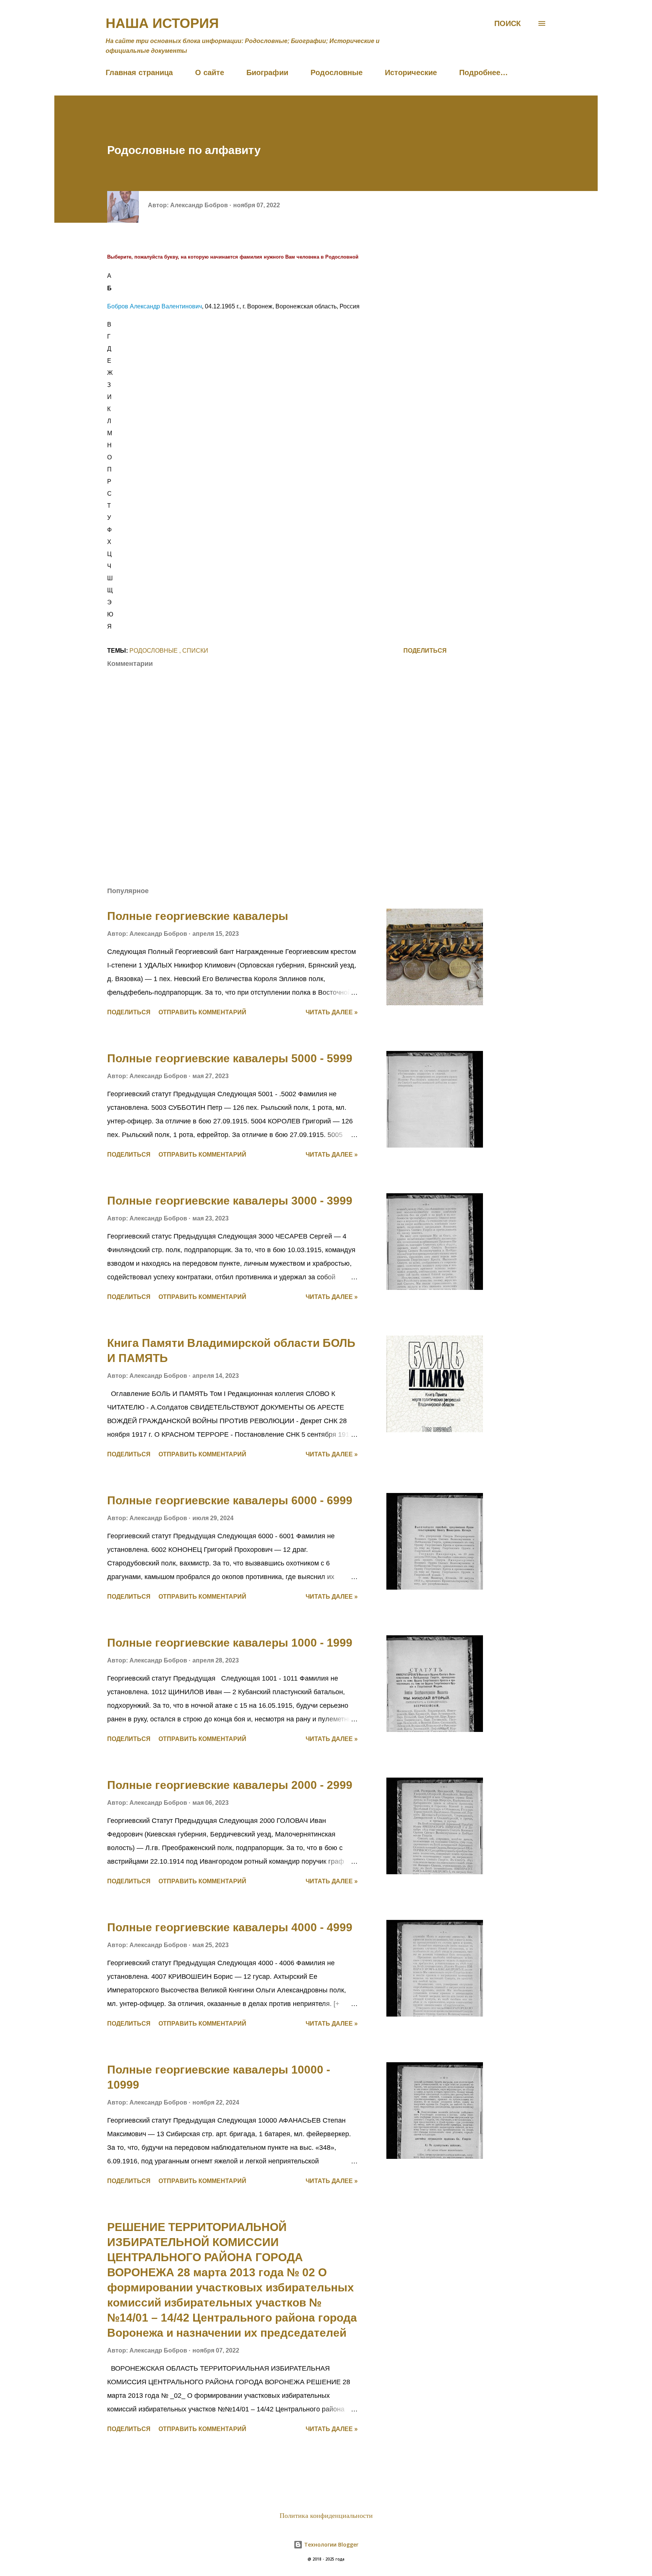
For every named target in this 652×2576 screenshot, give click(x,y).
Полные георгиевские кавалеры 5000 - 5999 (230, 1058)
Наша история (162, 23)
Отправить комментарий (202, 1012)
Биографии (267, 72)
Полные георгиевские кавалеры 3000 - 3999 (230, 1201)
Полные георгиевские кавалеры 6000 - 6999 (230, 1500)
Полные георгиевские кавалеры (198, 916)
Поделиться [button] (425, 651)
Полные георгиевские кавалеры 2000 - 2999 (230, 1785)
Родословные (337, 72)
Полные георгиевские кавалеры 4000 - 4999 (230, 1927)
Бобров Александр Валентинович (155, 306)
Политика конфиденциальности (326, 2516)
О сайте (210, 72)
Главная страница (139, 72)
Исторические (411, 72)
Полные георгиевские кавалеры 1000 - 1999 (230, 1643)
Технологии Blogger (331, 2544)
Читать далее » (332, 1012)
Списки (195, 651)
